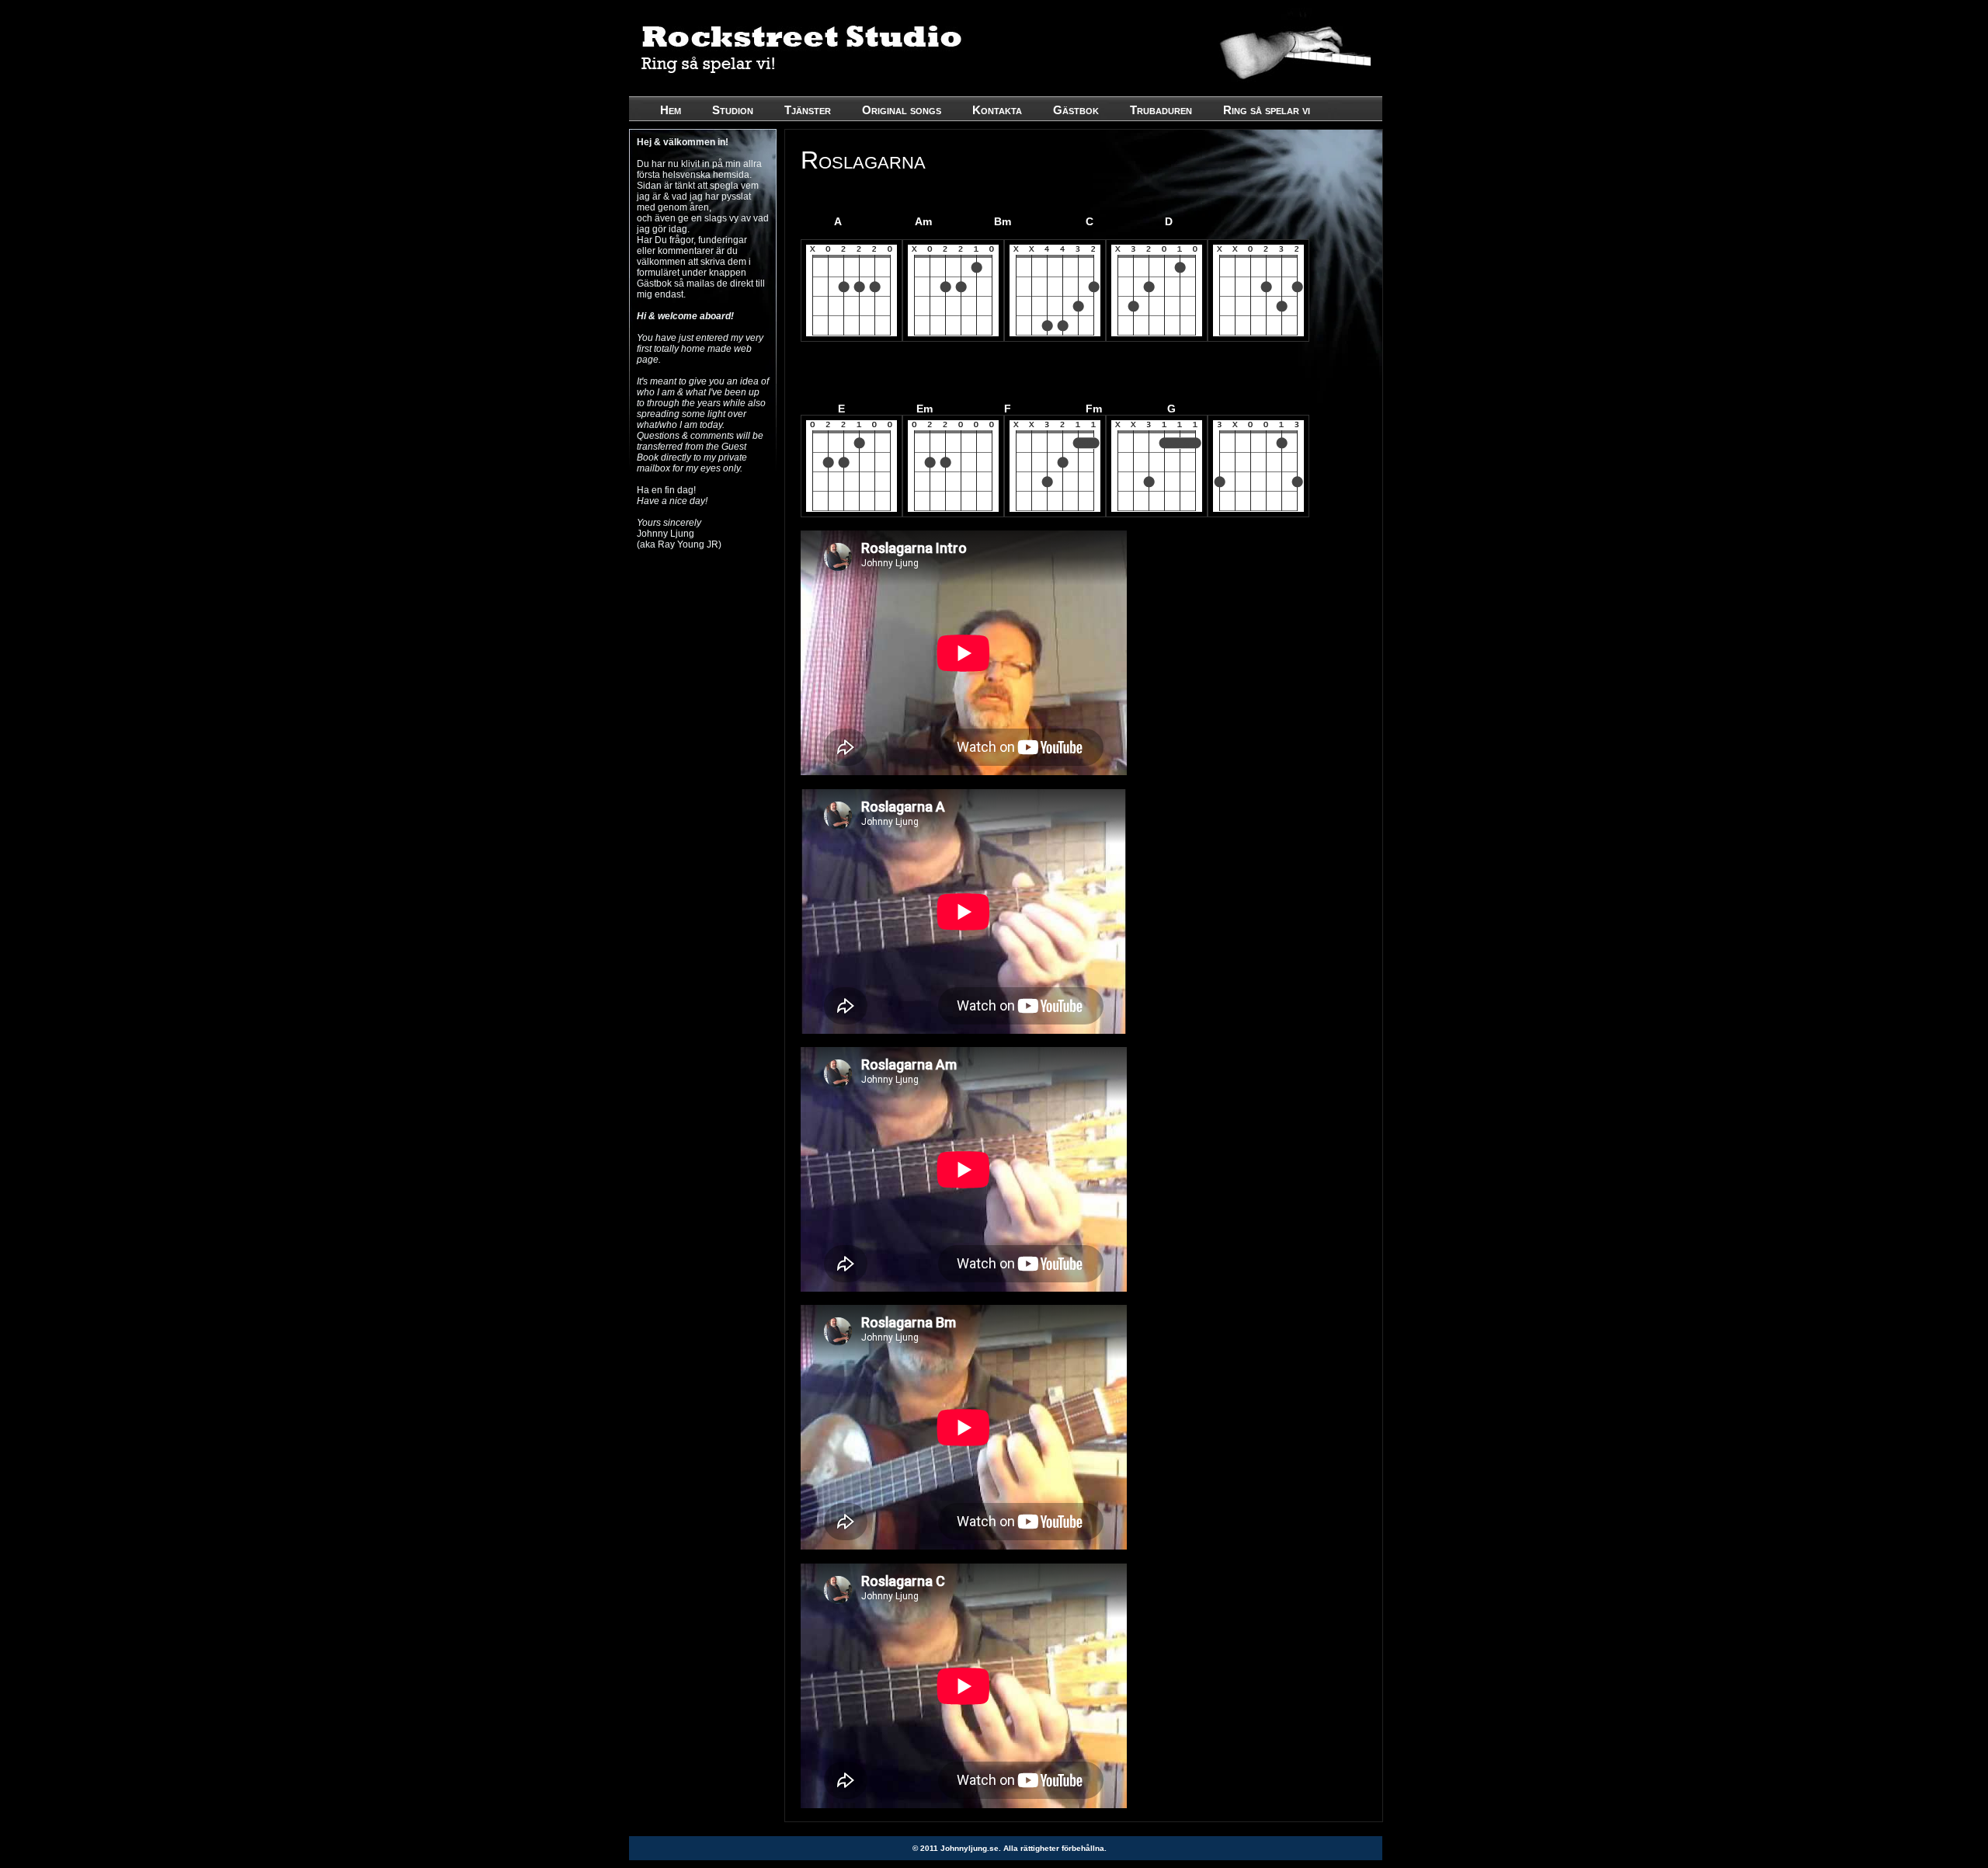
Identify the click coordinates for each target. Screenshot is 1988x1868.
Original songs (902, 110)
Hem (671, 110)
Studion (733, 110)
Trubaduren (1161, 110)
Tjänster (808, 110)
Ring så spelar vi (1267, 110)
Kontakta (997, 110)
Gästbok (1076, 110)
